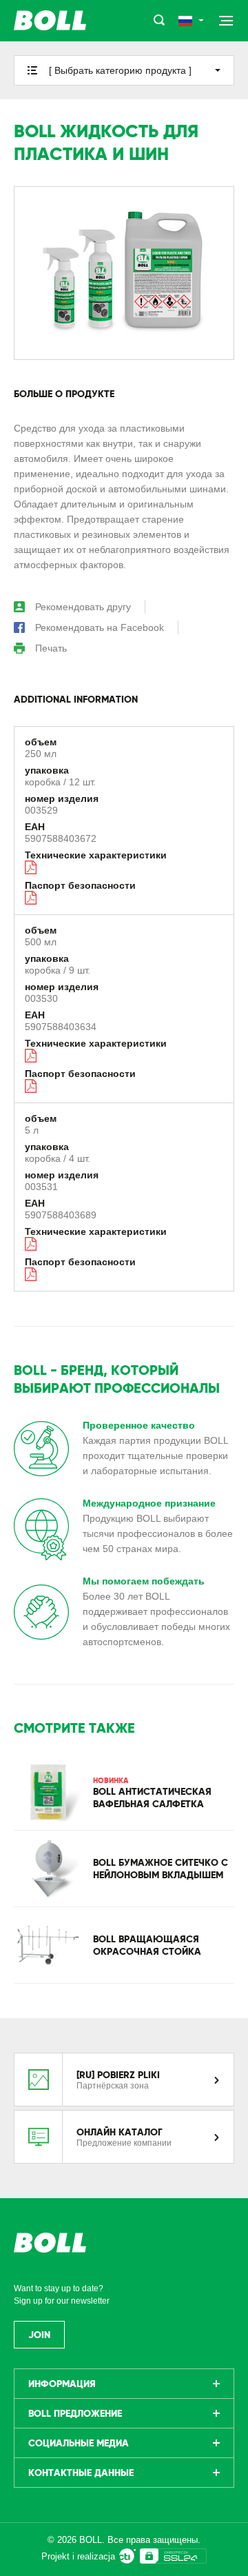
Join (39, 2335)
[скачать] (32, 867)
